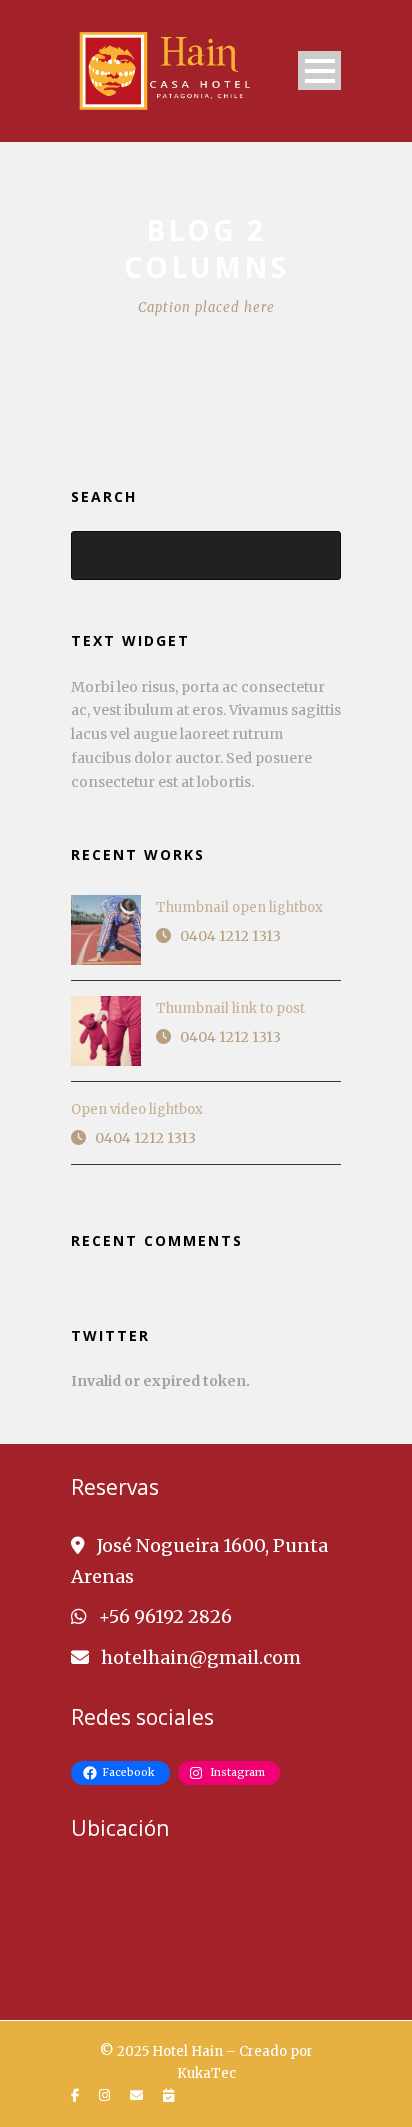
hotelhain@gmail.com (201, 1657)
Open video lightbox (137, 1109)
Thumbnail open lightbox (239, 907)
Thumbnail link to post (230, 1008)
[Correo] (139, 2096)
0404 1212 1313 (230, 936)
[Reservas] (171, 2096)
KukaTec (206, 2073)
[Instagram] (107, 2096)
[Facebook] (77, 2096)
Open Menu (319, 70)
